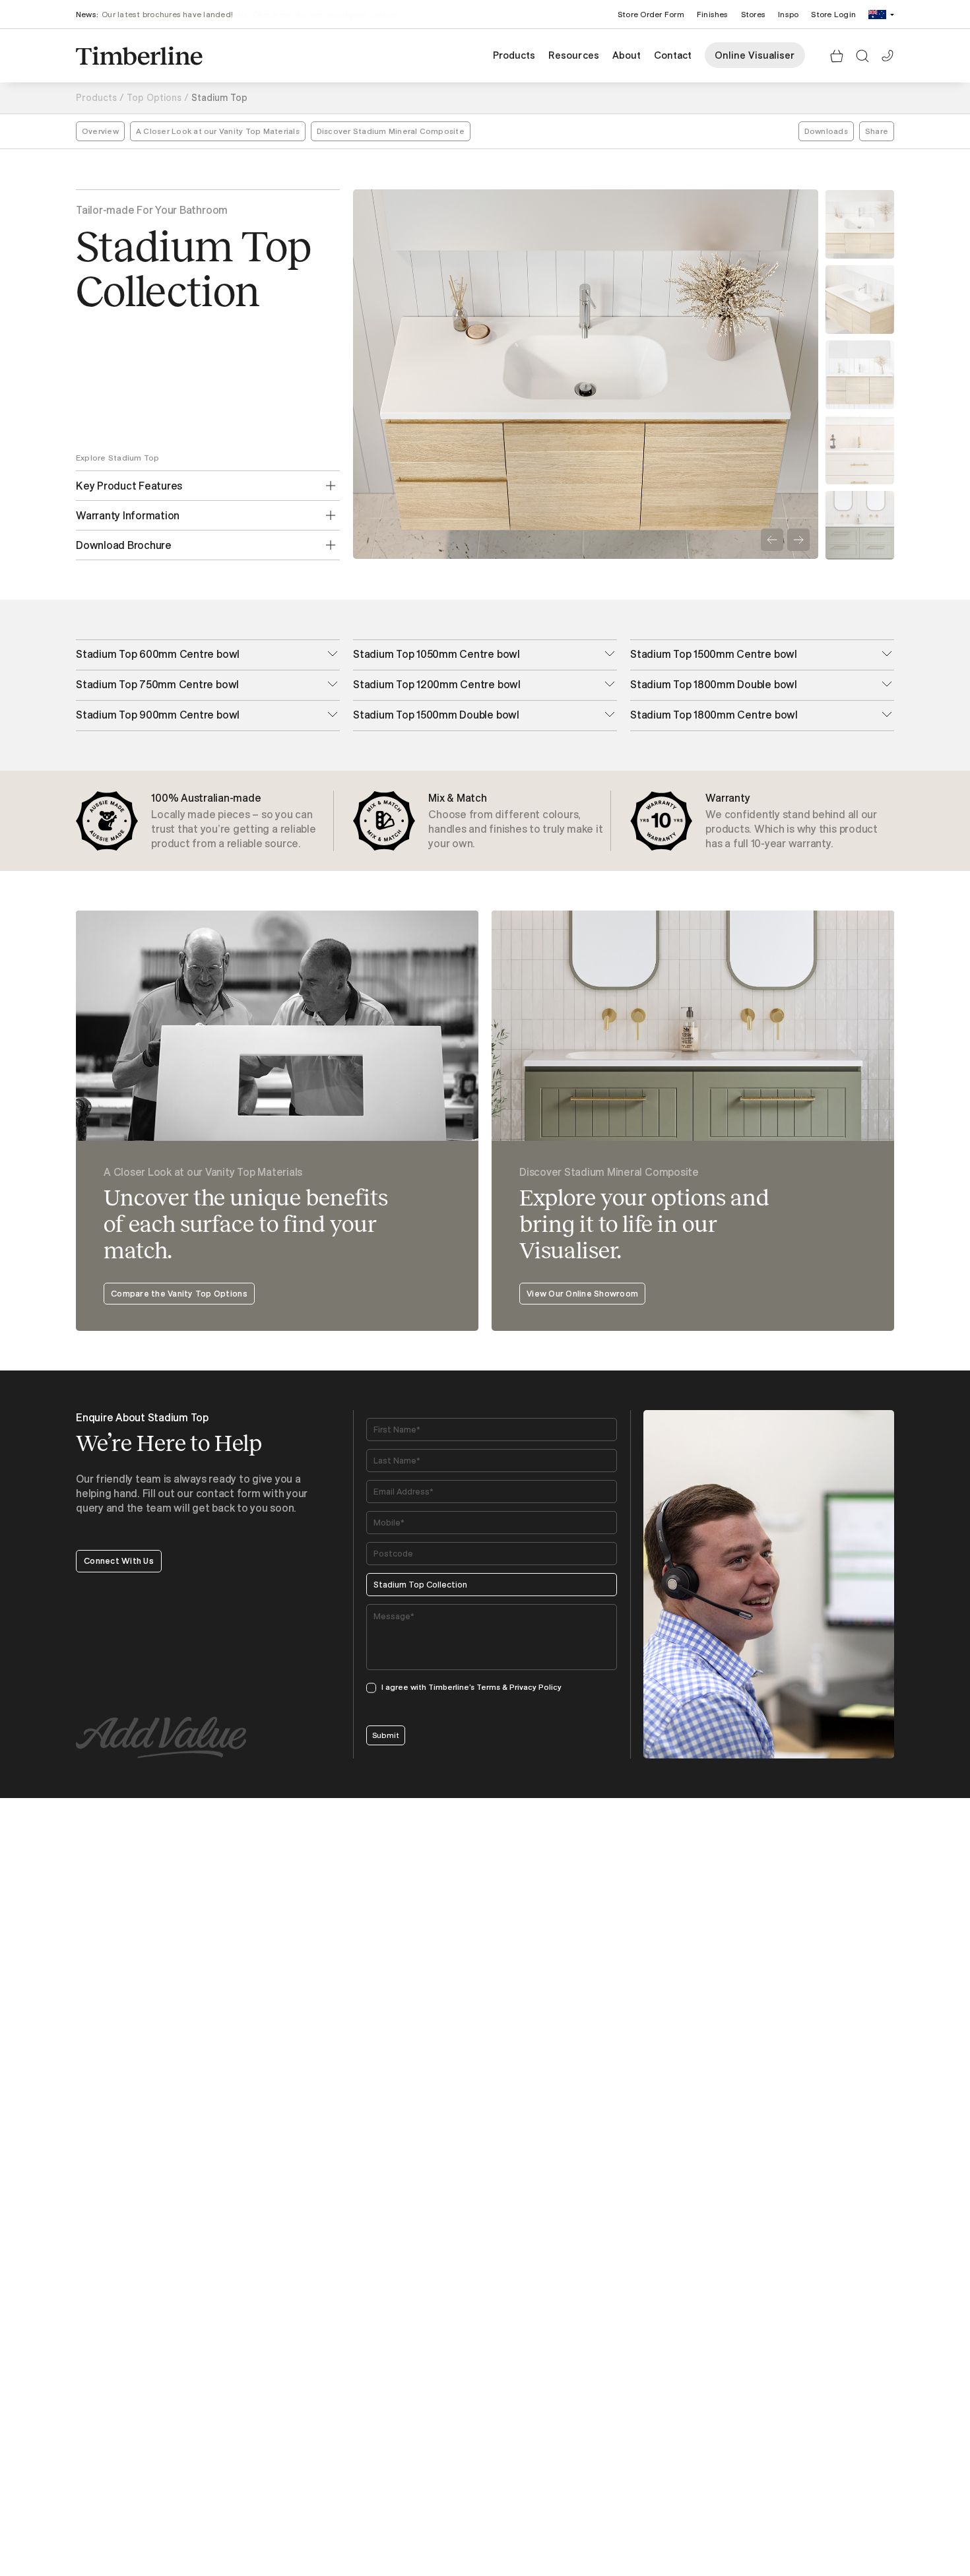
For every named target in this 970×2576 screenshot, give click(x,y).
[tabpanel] (208, 821)
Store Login (833, 14)
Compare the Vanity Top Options (179, 1293)
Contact (673, 55)
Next (798, 540)
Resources (573, 55)
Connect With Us (119, 1561)
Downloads (826, 131)
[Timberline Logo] (139, 56)
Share (877, 131)
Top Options (154, 98)
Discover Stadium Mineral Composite (391, 131)
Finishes (713, 14)
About (627, 55)
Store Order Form (651, 14)
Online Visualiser (755, 55)
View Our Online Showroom (582, 1293)
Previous (772, 540)
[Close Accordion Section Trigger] (331, 486)
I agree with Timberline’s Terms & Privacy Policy (471, 1687)
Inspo (788, 14)
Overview (100, 131)
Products (514, 55)
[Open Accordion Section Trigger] (333, 654)
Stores (753, 14)
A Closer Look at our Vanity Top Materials (218, 131)
